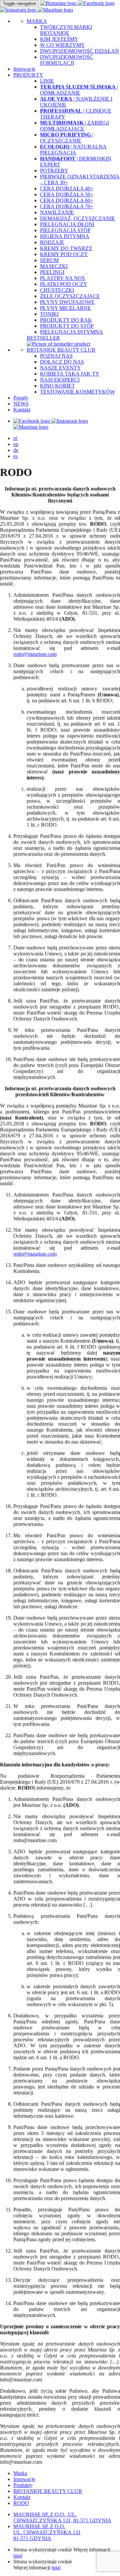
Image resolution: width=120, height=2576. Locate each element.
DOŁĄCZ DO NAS (62, 362)
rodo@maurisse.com (35, 654)
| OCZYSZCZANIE (67, 138)
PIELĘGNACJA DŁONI (67, 224)
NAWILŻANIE (57, 212)
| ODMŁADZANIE (79, 90)
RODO (21, 2503)
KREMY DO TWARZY (66, 248)
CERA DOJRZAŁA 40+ (67, 188)
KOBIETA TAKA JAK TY (70, 374)
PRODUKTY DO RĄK (66, 320)
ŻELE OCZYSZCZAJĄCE (70, 296)
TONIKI (49, 314)
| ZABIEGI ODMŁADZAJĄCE (74, 126)
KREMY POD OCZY (64, 254)
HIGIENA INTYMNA (65, 236)
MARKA (37, 21)
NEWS (21, 404)
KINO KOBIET (57, 386)
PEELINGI (52, 272)
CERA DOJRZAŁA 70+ (67, 206)
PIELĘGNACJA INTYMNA (71, 332)
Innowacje (24, 69)
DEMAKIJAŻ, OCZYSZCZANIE (77, 218)
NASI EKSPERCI (60, 380)
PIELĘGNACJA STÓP (65, 230)
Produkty (23, 2485)
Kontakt (22, 410)
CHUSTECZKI (57, 290)
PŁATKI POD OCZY (64, 284)
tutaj (18, 2556)
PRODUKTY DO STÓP (67, 326)
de (16, 450)
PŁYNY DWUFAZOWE (67, 302)
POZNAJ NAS (56, 356)
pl (15, 438)
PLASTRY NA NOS (62, 278)
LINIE (47, 81)
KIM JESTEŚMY (59, 39)
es (15, 456)
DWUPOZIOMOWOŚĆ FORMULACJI (67, 60)
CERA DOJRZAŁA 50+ (67, 194)
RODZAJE (52, 242)
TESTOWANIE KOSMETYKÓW (77, 392)
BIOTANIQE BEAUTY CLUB (61, 350)
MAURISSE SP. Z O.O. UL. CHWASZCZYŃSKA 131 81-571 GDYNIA (47, 2532)
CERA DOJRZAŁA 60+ (67, 200)
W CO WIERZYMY (62, 45)
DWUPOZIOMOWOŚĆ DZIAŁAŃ (79, 51)
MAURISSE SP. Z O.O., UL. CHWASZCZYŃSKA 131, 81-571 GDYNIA (62, 2517)
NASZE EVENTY (60, 368)
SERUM (49, 260)
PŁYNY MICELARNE (65, 308)
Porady (21, 398)
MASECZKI (54, 266)
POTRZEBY (54, 171)
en (16, 444)
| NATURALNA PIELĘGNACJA (73, 150)
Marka (20, 2473)
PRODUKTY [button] (28, 75)
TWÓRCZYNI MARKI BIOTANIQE (66, 30)
